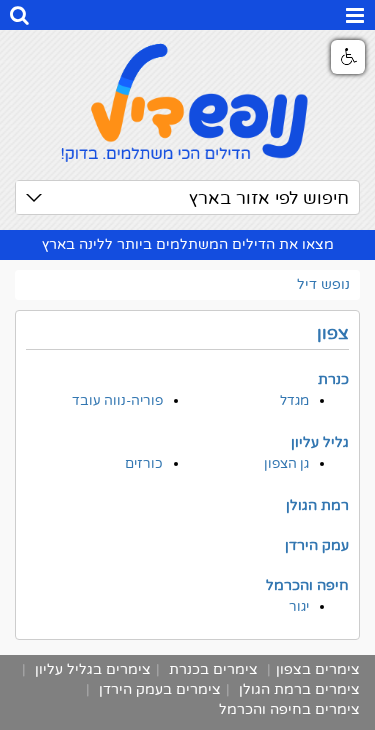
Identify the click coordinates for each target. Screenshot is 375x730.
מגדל (294, 401)
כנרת (333, 379)
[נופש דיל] (187, 100)
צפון (333, 333)
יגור (299, 607)
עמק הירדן (317, 545)
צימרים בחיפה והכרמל (289, 709)
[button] (348, 57)
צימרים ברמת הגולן (299, 689)
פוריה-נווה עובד (117, 401)
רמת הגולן (317, 505)
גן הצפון (286, 464)
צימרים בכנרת (213, 669)
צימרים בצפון (318, 669)
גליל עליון (320, 442)
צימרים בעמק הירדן (160, 689)
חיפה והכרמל (307, 585)
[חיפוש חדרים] (19, 18)
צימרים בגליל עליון (93, 669)
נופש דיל (323, 284)
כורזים (144, 464)
